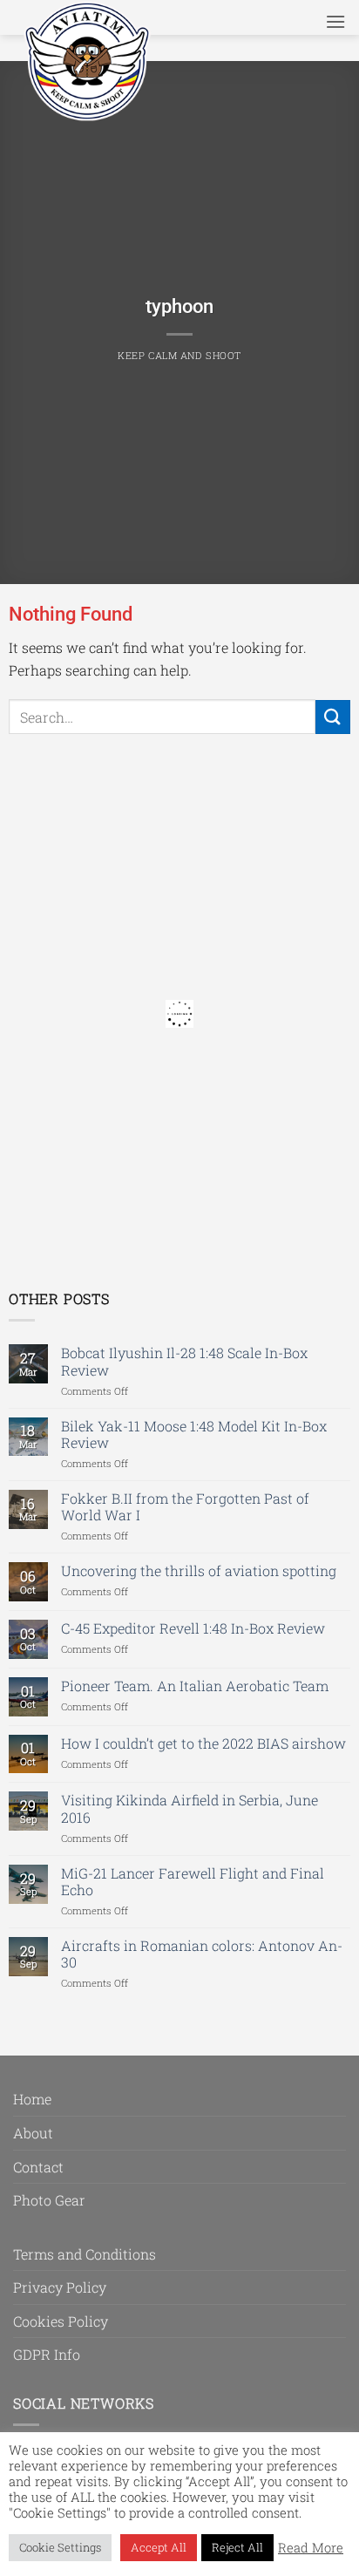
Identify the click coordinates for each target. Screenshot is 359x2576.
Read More (311, 2548)
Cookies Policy (61, 2321)
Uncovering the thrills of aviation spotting (199, 1570)
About (33, 2133)
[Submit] (333, 717)
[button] (335, 21)
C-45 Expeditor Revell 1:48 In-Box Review (193, 1628)
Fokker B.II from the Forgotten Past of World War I (185, 1506)
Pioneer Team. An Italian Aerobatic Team (195, 1686)
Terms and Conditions (85, 2254)
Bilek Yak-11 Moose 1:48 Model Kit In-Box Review (194, 1434)
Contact (38, 2167)
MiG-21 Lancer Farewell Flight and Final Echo (193, 1881)
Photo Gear (49, 2200)
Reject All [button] (237, 2547)
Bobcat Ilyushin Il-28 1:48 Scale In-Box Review (184, 1361)
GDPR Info (47, 2354)
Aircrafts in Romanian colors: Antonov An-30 (202, 1954)
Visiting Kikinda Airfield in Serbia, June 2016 (190, 1808)
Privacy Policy (60, 2287)
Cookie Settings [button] (60, 2547)
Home (32, 2099)
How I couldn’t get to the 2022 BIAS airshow (203, 1743)
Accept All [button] (159, 2547)
